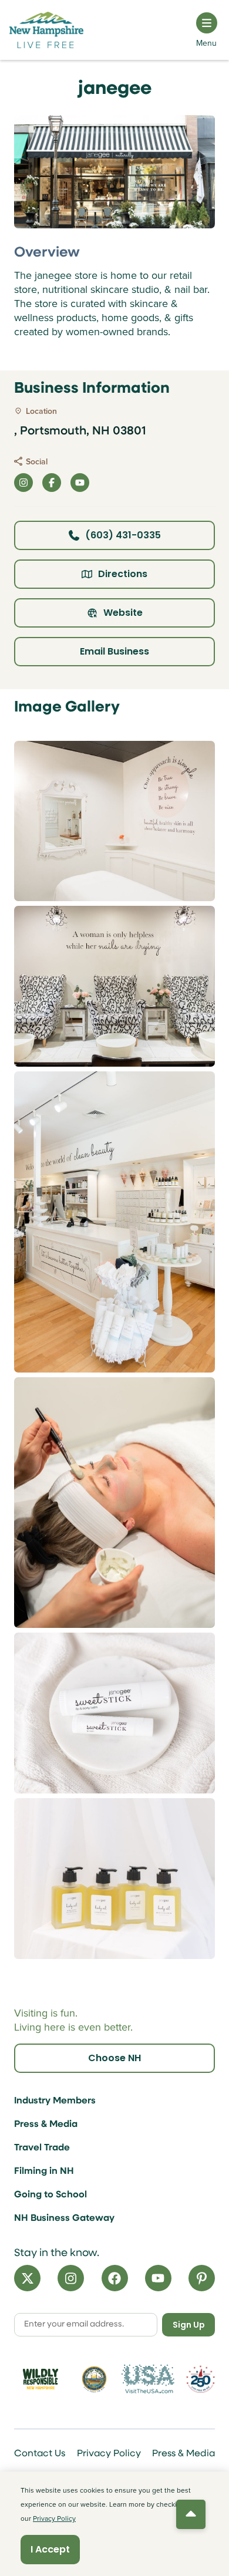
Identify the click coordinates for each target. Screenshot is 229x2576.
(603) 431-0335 (123, 535)
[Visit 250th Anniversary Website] (201, 2379)
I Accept (50, 2549)
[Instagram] (71, 2278)
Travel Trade (42, 2148)
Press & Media (46, 2125)
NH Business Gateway (64, 2218)
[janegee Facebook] (52, 483)
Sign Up (189, 2325)
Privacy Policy (109, 2454)
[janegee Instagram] (23, 483)
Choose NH (114, 2058)
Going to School (50, 2195)
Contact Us (40, 2454)
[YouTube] (158, 2278)
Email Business (114, 651)
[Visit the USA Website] (148, 2379)
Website (123, 613)
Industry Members (55, 2101)
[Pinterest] (202, 2278)
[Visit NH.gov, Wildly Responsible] (41, 2379)
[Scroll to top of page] (191, 2514)
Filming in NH (44, 2172)
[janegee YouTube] (80, 483)
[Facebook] (115, 2278)
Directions (123, 574)
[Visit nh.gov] (95, 2379)
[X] (27, 2278)
